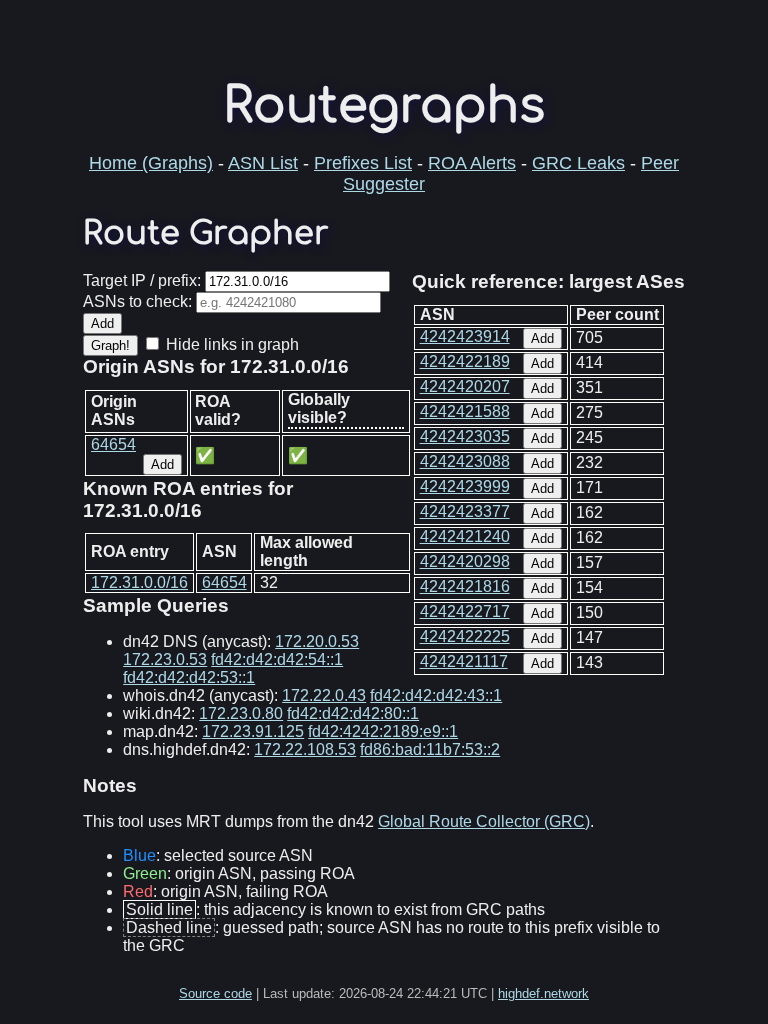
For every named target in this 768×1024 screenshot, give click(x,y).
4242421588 (465, 411)
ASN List (263, 163)
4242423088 (465, 461)
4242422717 (465, 611)
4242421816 (465, 586)
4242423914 (465, 336)
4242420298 (465, 561)
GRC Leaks (578, 163)
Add (542, 338)
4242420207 (465, 386)
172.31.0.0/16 (139, 582)
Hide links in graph (232, 344)
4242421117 (464, 661)
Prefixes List (363, 163)
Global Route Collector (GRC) (484, 821)
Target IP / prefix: (142, 280)
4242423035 (465, 436)
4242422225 (465, 636)
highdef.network (543, 993)
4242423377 (465, 511)
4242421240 (465, 536)
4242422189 (465, 361)
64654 (113, 444)
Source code (215, 993)
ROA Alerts (472, 163)
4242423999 (465, 486)
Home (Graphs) (151, 163)
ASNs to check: (137, 301)
